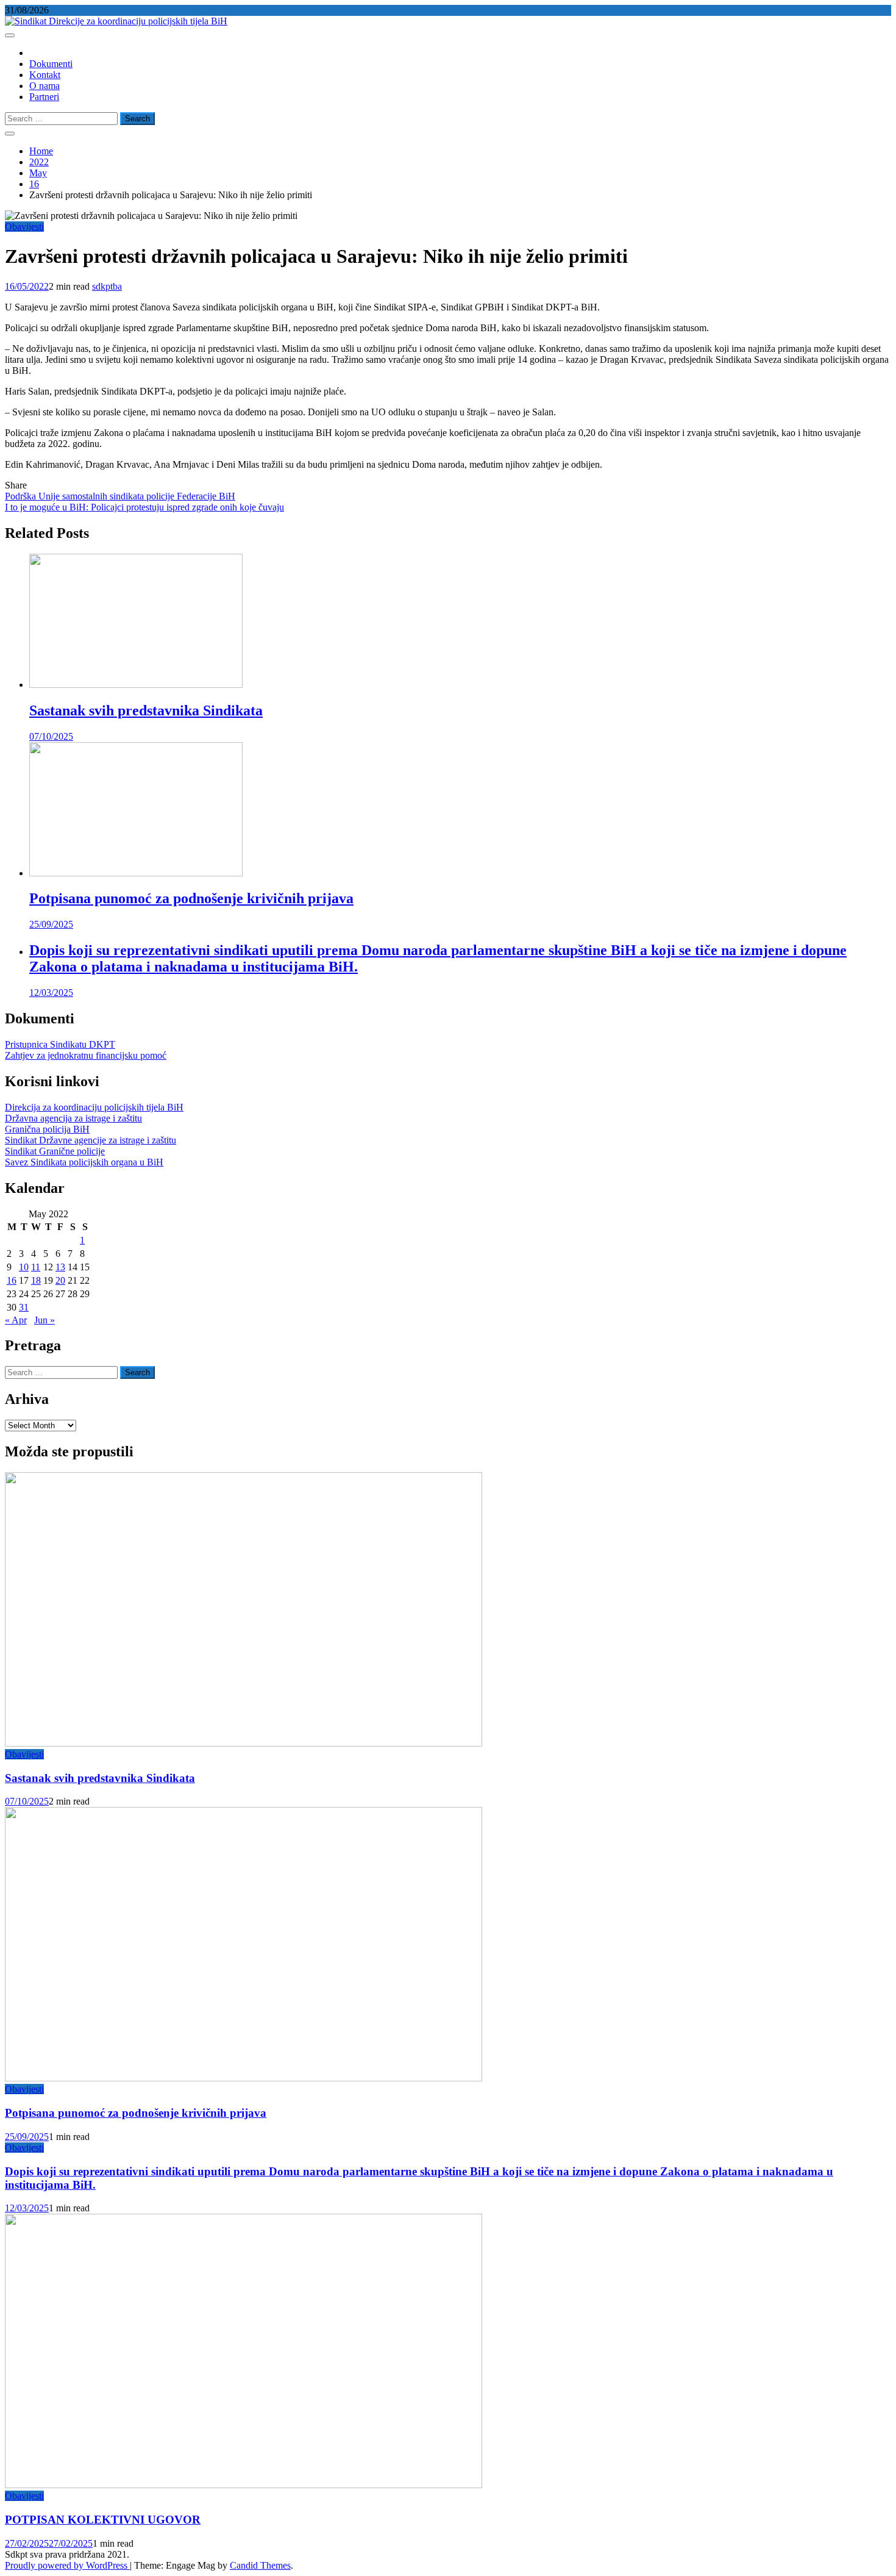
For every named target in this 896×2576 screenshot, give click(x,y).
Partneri (44, 97)
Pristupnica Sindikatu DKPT (60, 1044)
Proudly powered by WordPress (67, 2565)
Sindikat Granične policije (55, 1151)
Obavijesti (24, 227)
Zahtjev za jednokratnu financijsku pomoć (86, 1055)
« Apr (16, 1320)
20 (60, 1280)
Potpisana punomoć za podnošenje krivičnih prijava (191, 898)
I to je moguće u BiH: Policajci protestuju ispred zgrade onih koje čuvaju (144, 507)
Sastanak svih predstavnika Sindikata (146, 710)
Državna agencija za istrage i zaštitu (73, 1118)
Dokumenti (51, 64)
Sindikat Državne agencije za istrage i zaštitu (91, 1140)
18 (36, 1280)
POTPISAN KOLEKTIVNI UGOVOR (103, 2520)
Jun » (44, 1320)
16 (12, 1280)
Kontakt (45, 75)
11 (36, 1267)
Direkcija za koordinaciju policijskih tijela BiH (94, 1107)
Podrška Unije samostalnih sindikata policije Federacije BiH (120, 496)
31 (24, 1307)
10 (24, 1267)
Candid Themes (260, 2565)
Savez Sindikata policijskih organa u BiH (84, 1162)
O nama (44, 86)
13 (60, 1267)
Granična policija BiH (47, 1129)
